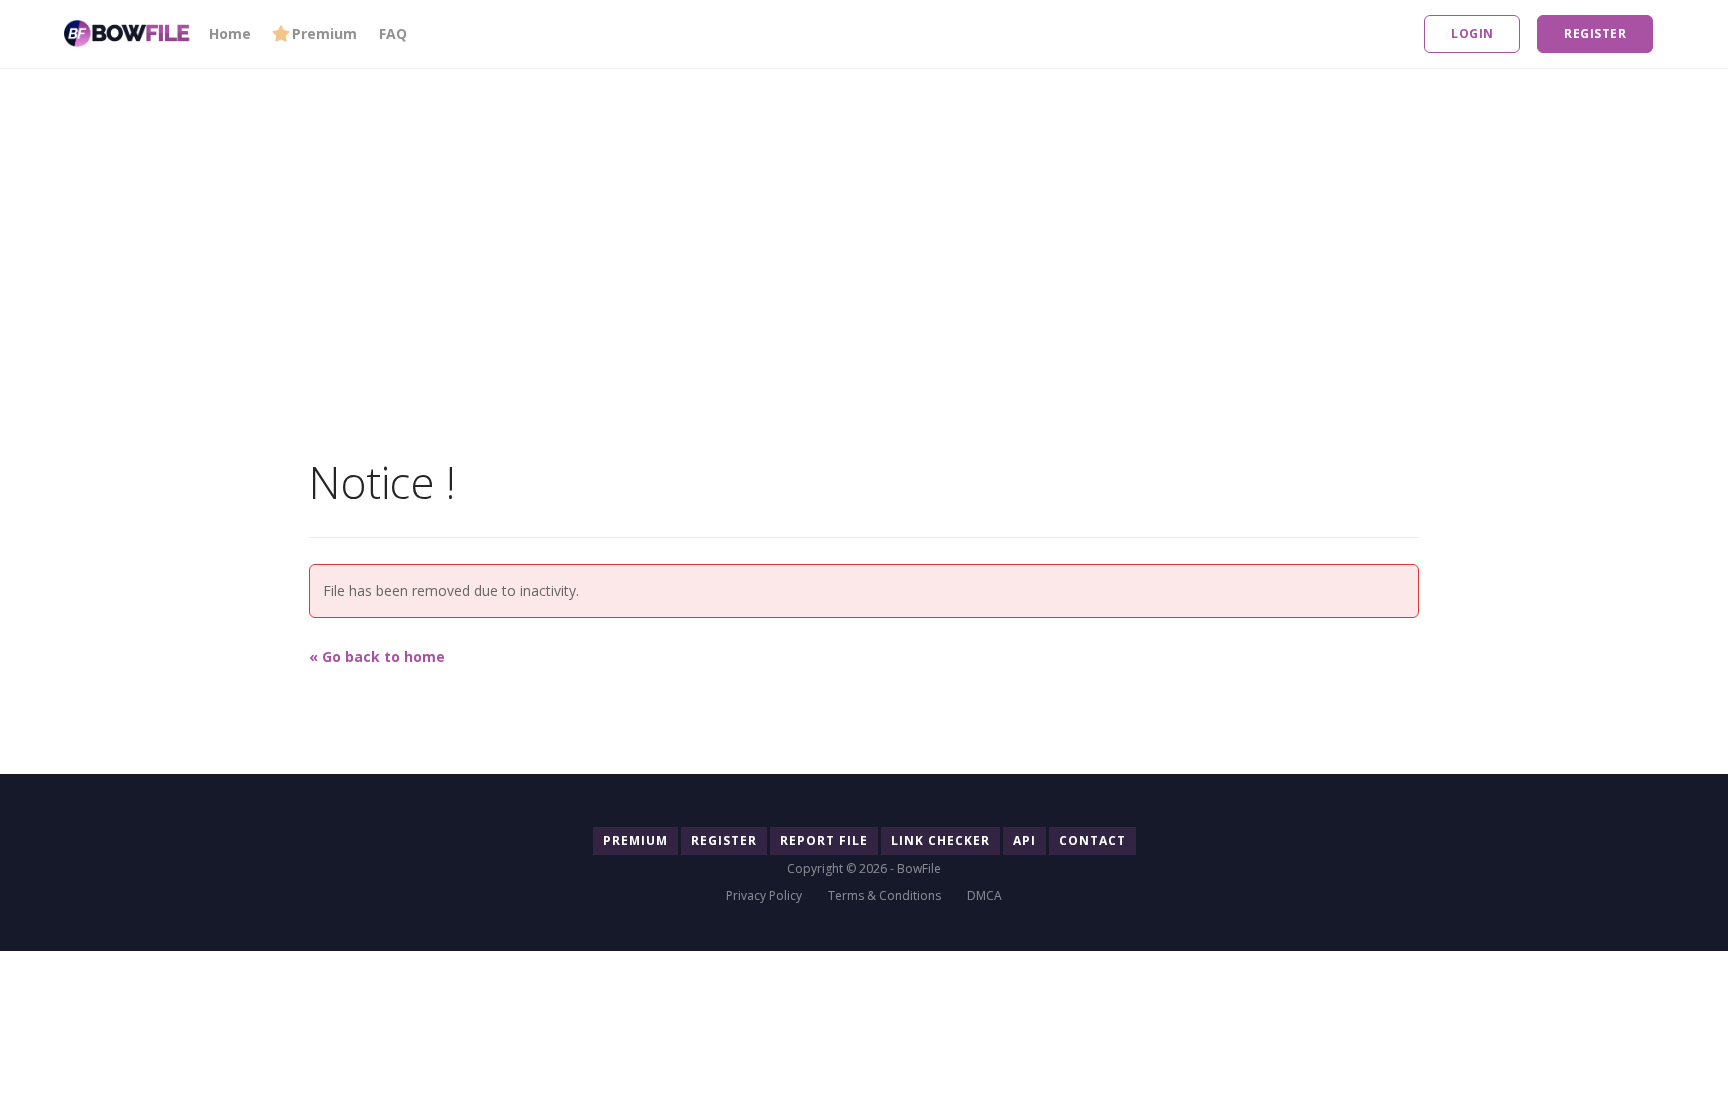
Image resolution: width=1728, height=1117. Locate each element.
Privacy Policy (764, 895)
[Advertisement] (600, 209)
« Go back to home (377, 656)
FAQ (393, 33)
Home (230, 33)
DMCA (984, 895)
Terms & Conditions (884, 895)
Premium (324, 33)
